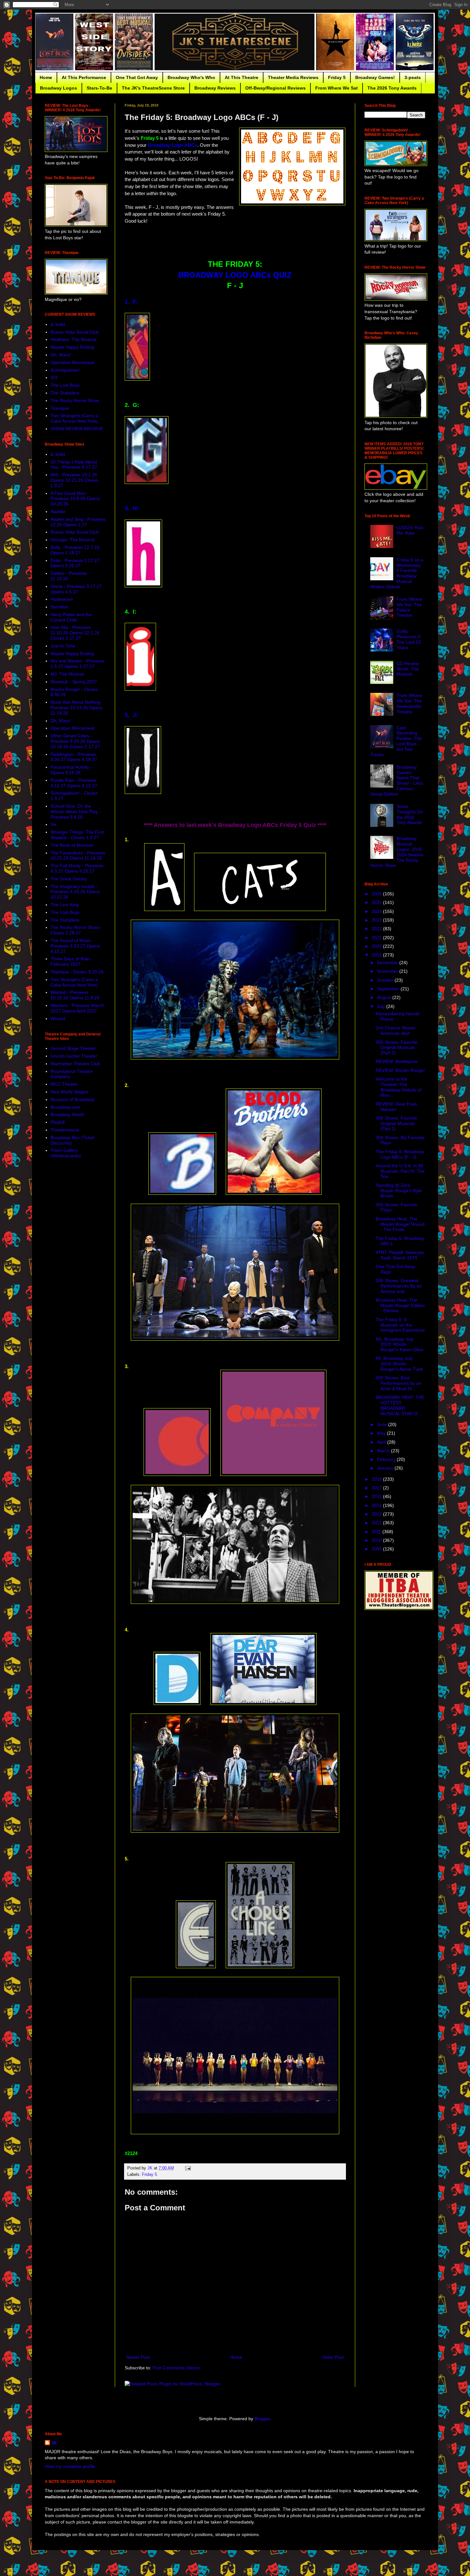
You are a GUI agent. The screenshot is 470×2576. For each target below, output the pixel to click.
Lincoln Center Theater (74, 1056)
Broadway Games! (375, 77)
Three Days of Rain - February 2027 (72, 961)
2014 (377, 1505)
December (388, 963)
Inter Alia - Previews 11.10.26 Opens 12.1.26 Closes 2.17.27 (75, 633)
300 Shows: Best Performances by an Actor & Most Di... (399, 1383)
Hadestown (62, 599)
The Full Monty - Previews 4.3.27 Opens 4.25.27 (77, 868)
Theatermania (65, 1130)
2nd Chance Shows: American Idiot (396, 1030)
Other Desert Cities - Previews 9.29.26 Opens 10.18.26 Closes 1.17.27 (75, 741)
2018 (377, 1479)
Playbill (58, 1122)
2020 (377, 946)
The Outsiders (65, 393)
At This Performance (84, 77)
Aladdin (58, 511)
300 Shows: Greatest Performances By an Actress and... (399, 1286)
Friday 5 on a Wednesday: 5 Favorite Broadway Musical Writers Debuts (397, 573)
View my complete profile (70, 2466)
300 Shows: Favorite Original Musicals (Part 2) (396, 1048)
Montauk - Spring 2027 (74, 682)
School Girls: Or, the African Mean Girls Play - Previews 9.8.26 (76, 812)
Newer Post (138, 2357)
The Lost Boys (65, 385)
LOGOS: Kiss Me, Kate (410, 530)
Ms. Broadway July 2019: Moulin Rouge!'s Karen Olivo (399, 1344)
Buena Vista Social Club (75, 332)
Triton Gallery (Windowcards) (66, 1153)
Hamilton (59, 607)
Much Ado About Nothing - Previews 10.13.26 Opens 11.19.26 (77, 708)
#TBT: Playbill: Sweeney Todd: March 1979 (400, 1255)
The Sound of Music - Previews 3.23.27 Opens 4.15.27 (75, 946)
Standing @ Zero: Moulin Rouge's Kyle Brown (399, 1191)
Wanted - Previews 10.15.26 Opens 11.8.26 (75, 995)
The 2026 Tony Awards (392, 88)
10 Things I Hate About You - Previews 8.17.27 (74, 465)
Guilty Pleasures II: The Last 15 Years (409, 639)
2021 (377, 938)
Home (46, 77)
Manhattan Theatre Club (75, 1064)
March (384, 1451)
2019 (377, 955)
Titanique (60, 408)
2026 (377, 894)
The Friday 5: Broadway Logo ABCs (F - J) (400, 1154)
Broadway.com (65, 1107)
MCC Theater (64, 1084)
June (383, 1424)
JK (54, 2443)
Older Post (333, 2357)
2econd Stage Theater (73, 1048)
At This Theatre (242, 77)
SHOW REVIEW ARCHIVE (77, 429)
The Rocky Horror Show (75, 400)
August (385, 997)
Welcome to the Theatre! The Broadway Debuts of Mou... (399, 1087)
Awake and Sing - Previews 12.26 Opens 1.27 (78, 522)
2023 (377, 920)
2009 (377, 1549)
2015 (377, 1496)
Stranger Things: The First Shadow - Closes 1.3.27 (77, 835)
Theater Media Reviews (293, 77)
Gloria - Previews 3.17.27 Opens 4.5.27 (76, 589)
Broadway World (67, 1114)
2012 (377, 1523)
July (382, 1006)
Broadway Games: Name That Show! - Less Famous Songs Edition (397, 781)
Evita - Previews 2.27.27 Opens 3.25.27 (75, 563)
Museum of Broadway (73, 1099)
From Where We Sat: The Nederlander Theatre (409, 703)
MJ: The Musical (67, 674)
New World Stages (69, 1092)
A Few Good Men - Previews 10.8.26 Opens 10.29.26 (75, 499)
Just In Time (63, 646)
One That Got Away (137, 77)
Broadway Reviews (215, 88)
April (382, 1442)
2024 (377, 911)
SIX (54, 377)
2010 (377, 1540)
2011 (377, 1532)
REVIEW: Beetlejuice (397, 1061)
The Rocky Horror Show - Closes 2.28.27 (76, 930)
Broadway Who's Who (191, 77)
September (389, 989)
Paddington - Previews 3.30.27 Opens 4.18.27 (74, 757)
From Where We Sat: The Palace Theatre (409, 607)
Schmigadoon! (65, 370)
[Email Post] (188, 2168)
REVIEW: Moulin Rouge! (400, 1070)
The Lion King (65, 905)
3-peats (413, 77)
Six (54, 824)
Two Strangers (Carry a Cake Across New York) (74, 418)
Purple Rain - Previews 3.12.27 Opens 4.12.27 (74, 783)
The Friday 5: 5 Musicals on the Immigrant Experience (400, 1325)
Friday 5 (337, 77)
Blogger (262, 2419)
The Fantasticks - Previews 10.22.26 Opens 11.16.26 (78, 856)
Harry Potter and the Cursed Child (71, 617)
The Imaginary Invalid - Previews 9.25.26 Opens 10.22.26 (75, 892)
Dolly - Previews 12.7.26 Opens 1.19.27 (75, 550)
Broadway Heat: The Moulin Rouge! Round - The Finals (400, 1224)
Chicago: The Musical (72, 540)
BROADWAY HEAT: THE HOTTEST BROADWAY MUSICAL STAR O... (400, 1405)
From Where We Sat (337, 88)
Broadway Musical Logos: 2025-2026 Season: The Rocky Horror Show (398, 852)
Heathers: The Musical (73, 339)
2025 (377, 902)
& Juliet (58, 324)
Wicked (58, 1019)
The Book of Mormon (72, 845)
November (388, 971)
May (382, 1433)
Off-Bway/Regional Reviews (275, 88)
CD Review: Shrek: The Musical (408, 669)
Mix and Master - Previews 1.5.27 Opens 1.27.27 (77, 664)
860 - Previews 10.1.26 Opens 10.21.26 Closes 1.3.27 (74, 480)
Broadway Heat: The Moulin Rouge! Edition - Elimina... (400, 1305)
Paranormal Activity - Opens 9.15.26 (71, 770)
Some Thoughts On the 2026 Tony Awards (410, 814)
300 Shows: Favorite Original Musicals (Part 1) (396, 1123)
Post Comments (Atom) (176, 2368)
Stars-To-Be (99, 88)
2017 (377, 1488)
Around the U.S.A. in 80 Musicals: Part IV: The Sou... (400, 1171)
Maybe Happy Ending (72, 347)
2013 (377, 1514)
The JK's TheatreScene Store (153, 88)
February (387, 1459)
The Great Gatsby (69, 879)
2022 (377, 929)
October (386, 980)
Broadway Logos (59, 88)
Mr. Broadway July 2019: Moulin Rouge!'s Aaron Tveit (399, 1364)
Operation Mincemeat (72, 362)
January (386, 1468)
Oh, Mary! (61, 355)
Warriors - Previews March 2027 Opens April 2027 (77, 1008)
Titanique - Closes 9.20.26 (77, 972)
